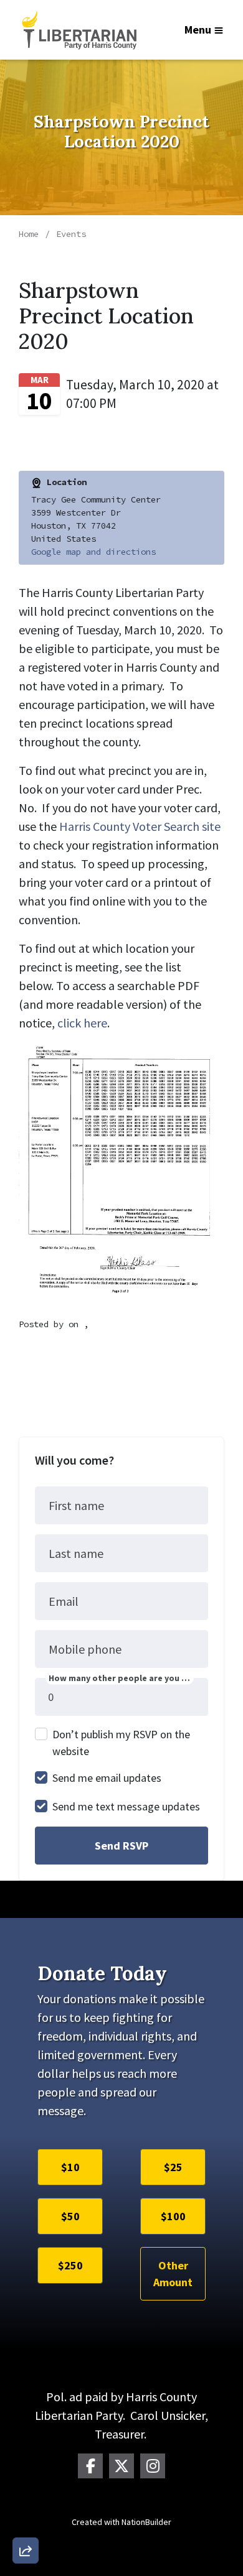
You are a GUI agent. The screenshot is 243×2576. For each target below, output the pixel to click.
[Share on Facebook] (26, 2485)
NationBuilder (146, 2522)
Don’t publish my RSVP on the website (121, 1743)
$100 (173, 2216)
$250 (70, 2265)
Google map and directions (93, 552)
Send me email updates (107, 1778)
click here (82, 1023)
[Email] (26, 2414)
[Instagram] (153, 2466)
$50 (70, 2216)
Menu (198, 30)
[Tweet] (26, 2450)
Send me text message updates (126, 1806)
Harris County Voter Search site (140, 826)
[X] (121, 2466)
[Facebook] (90, 2466)
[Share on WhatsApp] (26, 2521)
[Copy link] (26, 2379)
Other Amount (173, 2274)
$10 (70, 2167)
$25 (173, 2167)
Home (29, 234)
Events (71, 234)
